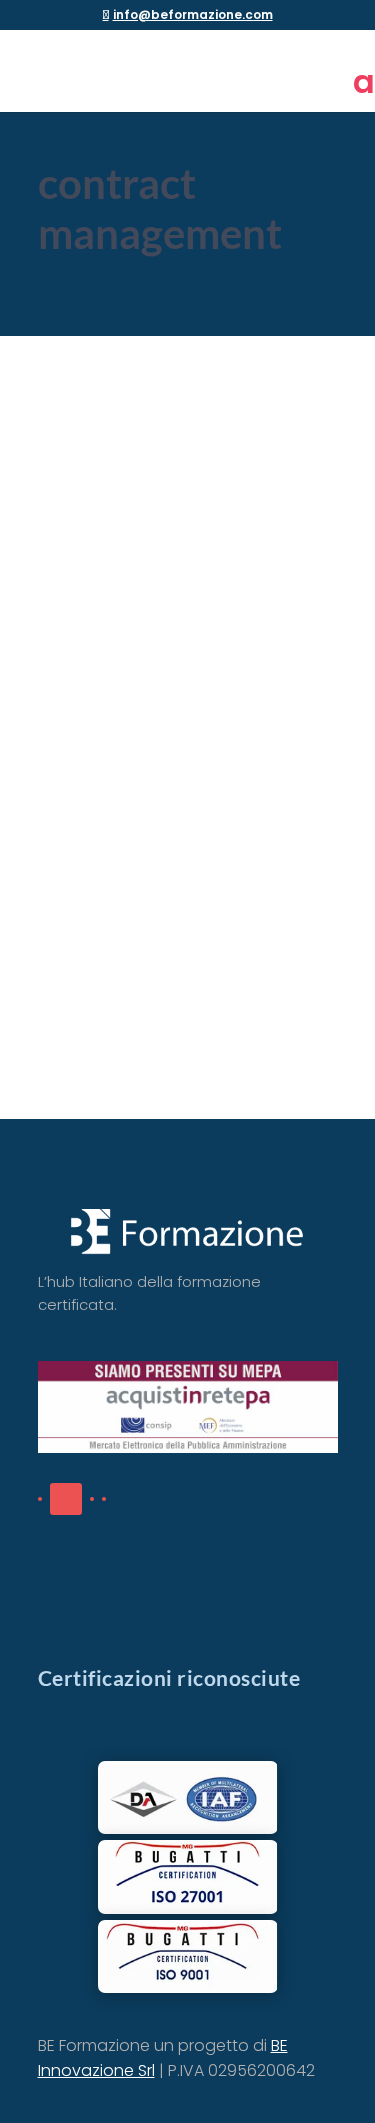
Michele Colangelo (143, 697)
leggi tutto (97, 965)
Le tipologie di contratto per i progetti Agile (142, 611)
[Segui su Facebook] (40, 1499)
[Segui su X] (92, 1499)
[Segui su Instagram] (104, 1499)
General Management (134, 739)
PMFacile (87, 718)
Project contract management (162, 749)
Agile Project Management (217, 718)
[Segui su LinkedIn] (66, 1499)
